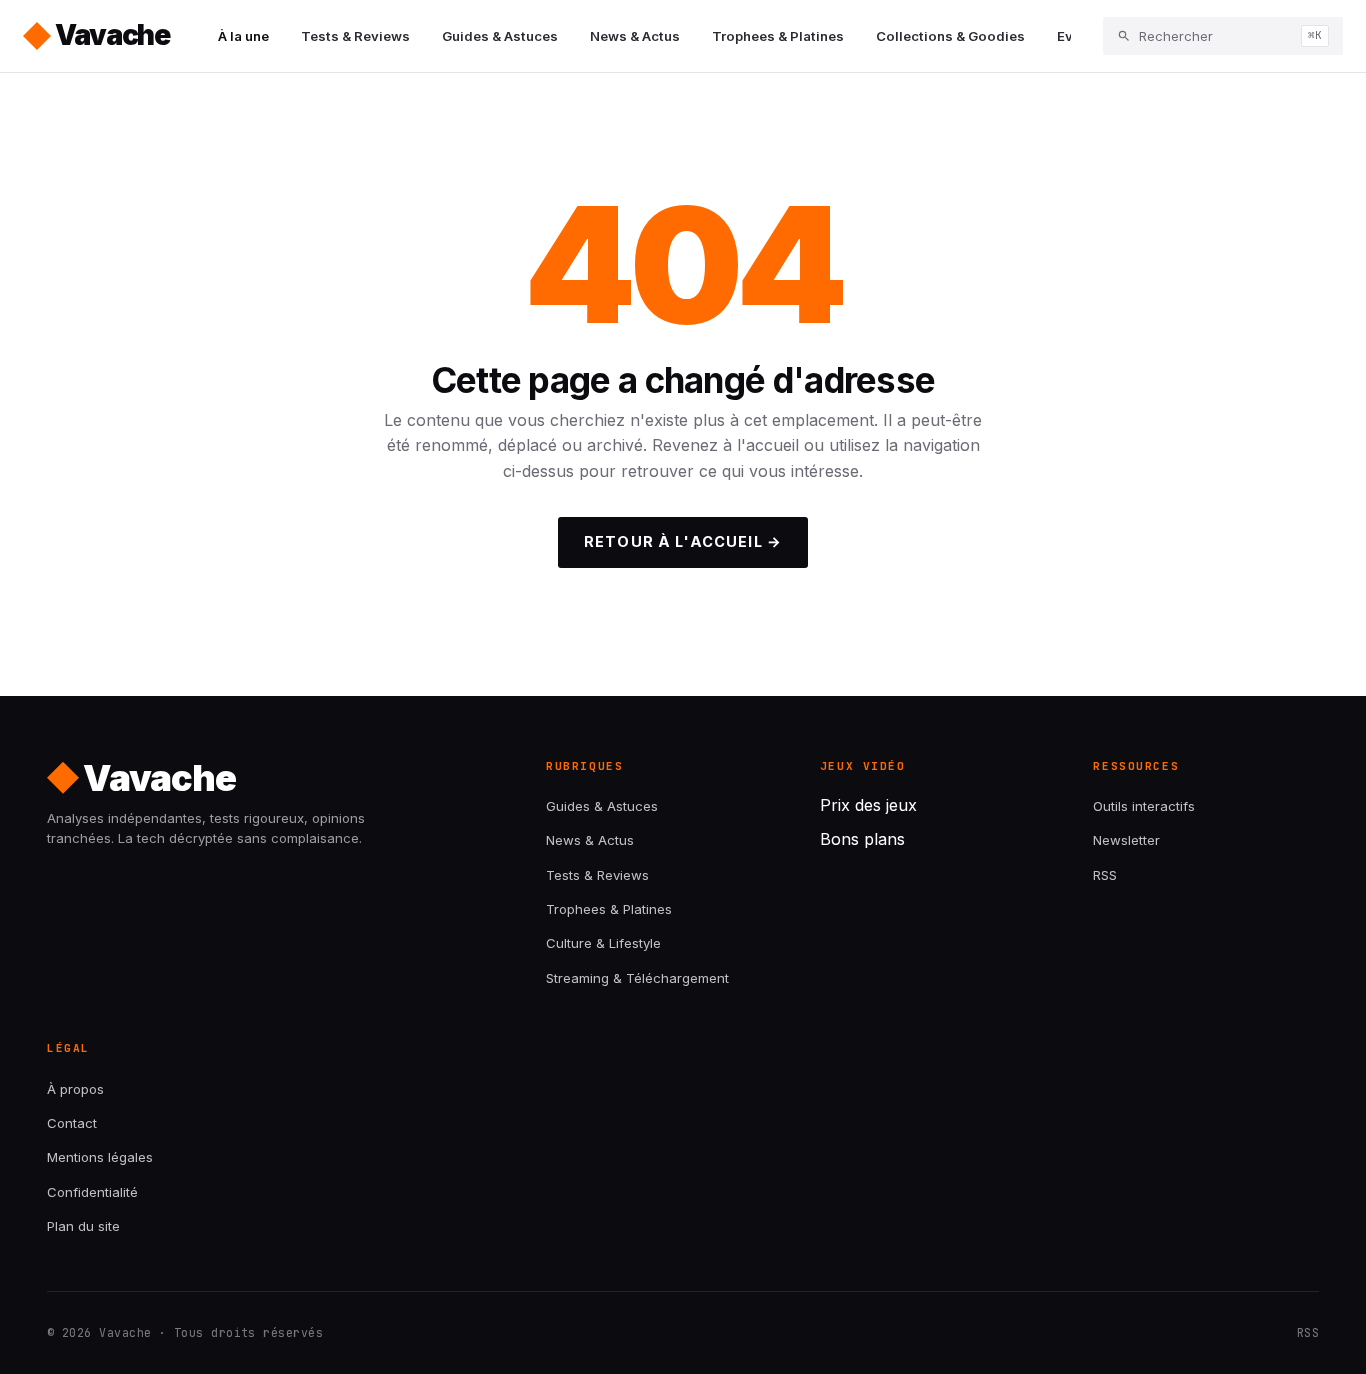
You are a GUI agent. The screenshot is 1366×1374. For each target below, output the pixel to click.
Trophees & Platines (778, 36)
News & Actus (635, 36)
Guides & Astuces (500, 36)
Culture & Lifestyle (603, 943)
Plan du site (83, 1226)
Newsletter (1126, 840)
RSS (1105, 875)
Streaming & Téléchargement (637, 978)
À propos (75, 1089)
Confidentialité (92, 1192)
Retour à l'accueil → (683, 541)
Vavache (112, 35)
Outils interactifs (1144, 806)
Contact (72, 1123)
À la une (243, 36)
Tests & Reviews (355, 36)
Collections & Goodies (950, 36)
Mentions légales (100, 1157)
